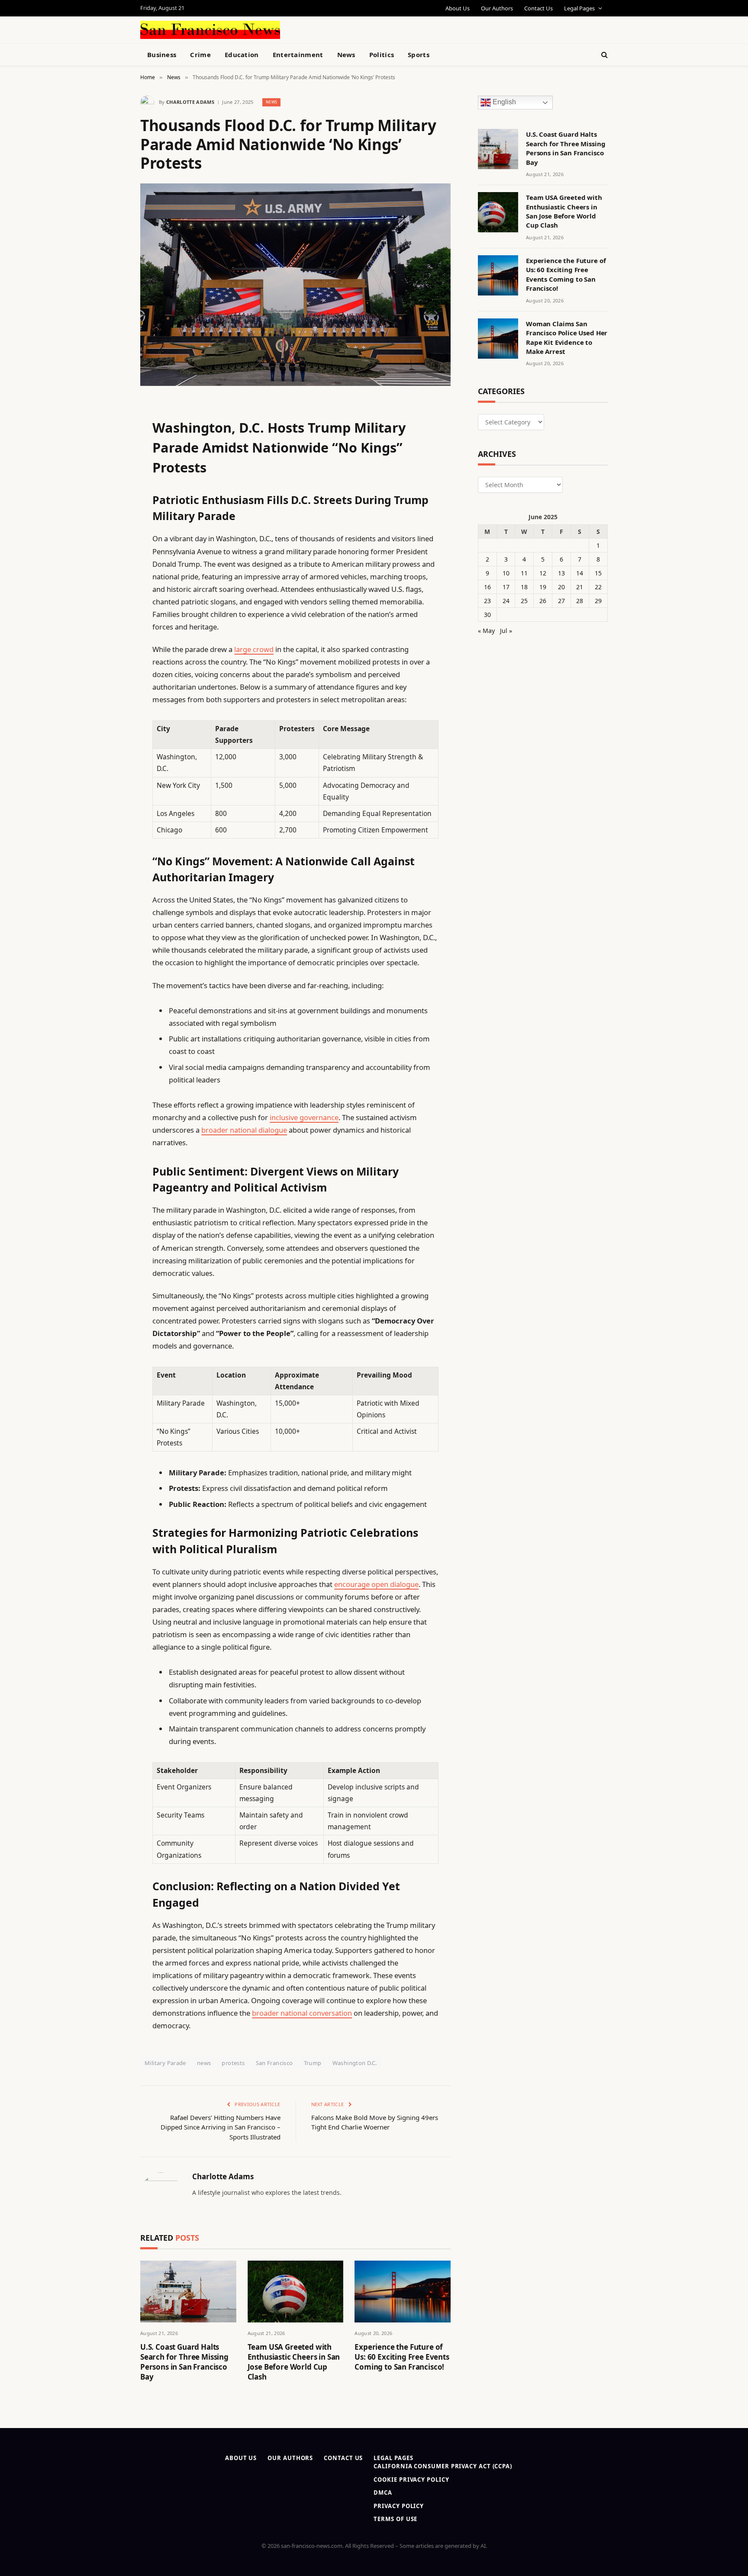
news (204, 2063)
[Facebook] (110, 429)
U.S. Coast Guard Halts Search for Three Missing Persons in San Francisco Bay (184, 2362)
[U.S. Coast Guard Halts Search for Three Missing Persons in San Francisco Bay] (188, 2292)
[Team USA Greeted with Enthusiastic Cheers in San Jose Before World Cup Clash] (296, 2292)
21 (580, 587)
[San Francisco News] (210, 30)
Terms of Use (395, 2519)
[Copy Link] (110, 539)
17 (506, 587)
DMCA (383, 2492)
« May (486, 631)
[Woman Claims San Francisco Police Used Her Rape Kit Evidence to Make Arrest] (498, 339)
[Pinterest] (110, 495)
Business (162, 55)
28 (580, 601)
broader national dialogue (244, 1130)
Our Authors (497, 8)
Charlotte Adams (190, 102)
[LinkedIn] (110, 473)
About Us (458, 8)
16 (487, 587)
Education (242, 55)
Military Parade (165, 2063)
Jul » (506, 631)
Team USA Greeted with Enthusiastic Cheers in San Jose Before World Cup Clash (294, 2362)
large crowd (254, 649)
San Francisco (274, 2063)
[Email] (110, 517)
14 (580, 573)
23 (487, 601)
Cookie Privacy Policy (411, 2480)
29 (598, 601)
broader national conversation (302, 2013)
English (503, 102)
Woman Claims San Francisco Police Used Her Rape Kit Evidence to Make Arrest (567, 337)
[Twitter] (110, 451)
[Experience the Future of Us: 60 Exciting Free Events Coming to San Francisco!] (403, 2292)
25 (524, 601)
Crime (200, 55)
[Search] (604, 55)
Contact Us (538, 8)
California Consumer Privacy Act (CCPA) (443, 2466)
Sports (419, 55)
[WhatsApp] (110, 649)
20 (561, 587)
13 (561, 573)
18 (524, 587)
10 (506, 573)
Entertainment (298, 55)
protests (233, 2063)
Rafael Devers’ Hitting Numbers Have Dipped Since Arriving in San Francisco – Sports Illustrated (221, 2127)
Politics (382, 55)
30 (487, 615)
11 (524, 573)
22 (598, 587)
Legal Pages (579, 8)
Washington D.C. (355, 2063)
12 (543, 573)
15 (598, 573)
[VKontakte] (110, 605)
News (346, 55)
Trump (313, 2063)
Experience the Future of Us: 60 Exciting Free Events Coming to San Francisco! (402, 2357)
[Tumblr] (110, 561)
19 (543, 587)
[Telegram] (110, 627)
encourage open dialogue (376, 1584)
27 (561, 601)
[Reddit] (110, 583)
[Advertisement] (394, 29)
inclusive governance (304, 1117)
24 (506, 601)
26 (543, 601)
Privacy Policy (399, 2506)
